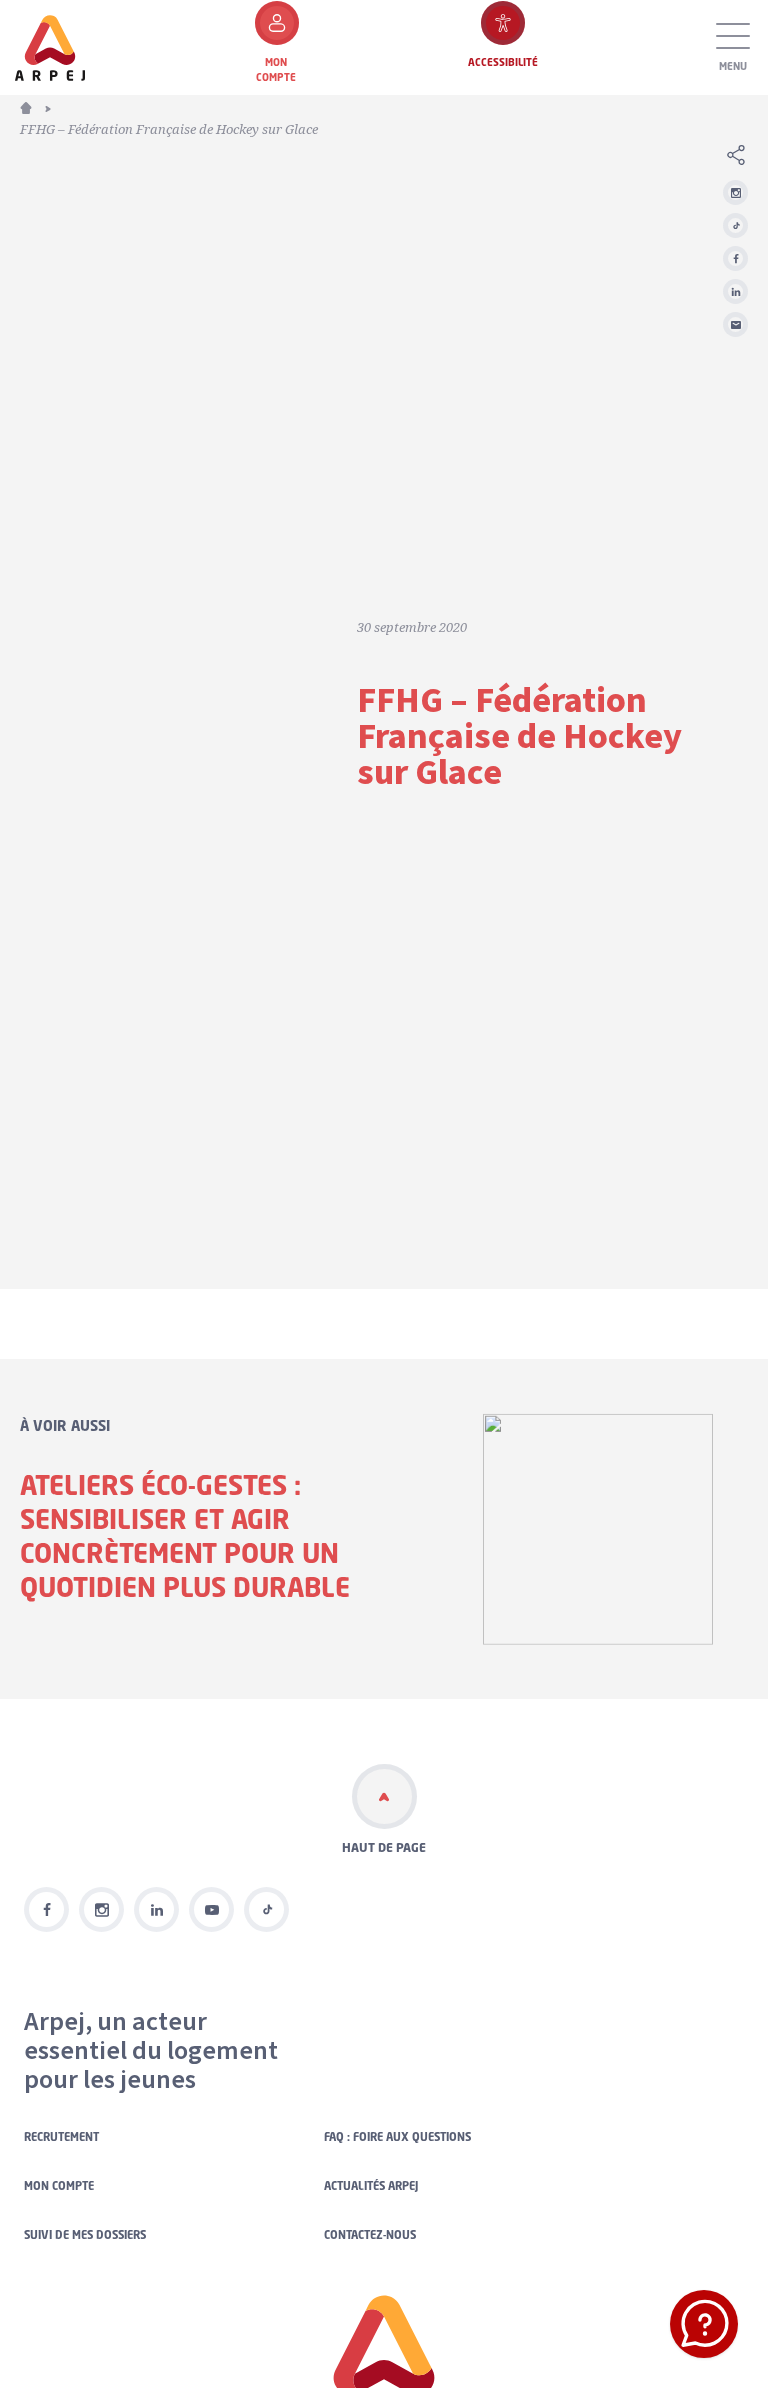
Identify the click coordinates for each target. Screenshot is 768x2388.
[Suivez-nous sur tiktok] (266, 1909)
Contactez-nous (370, 2235)
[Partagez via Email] (735, 324)
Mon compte (59, 2186)
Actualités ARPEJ (371, 2186)
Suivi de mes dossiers (85, 2235)
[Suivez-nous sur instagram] (735, 192)
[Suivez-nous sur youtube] (211, 1909)
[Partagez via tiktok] (735, 225)
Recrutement (61, 2137)
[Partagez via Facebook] (735, 258)
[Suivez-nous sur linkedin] (156, 1909)
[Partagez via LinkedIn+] (735, 291)
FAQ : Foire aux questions (397, 2137)
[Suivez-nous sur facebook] (46, 1909)
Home (37, 106)
